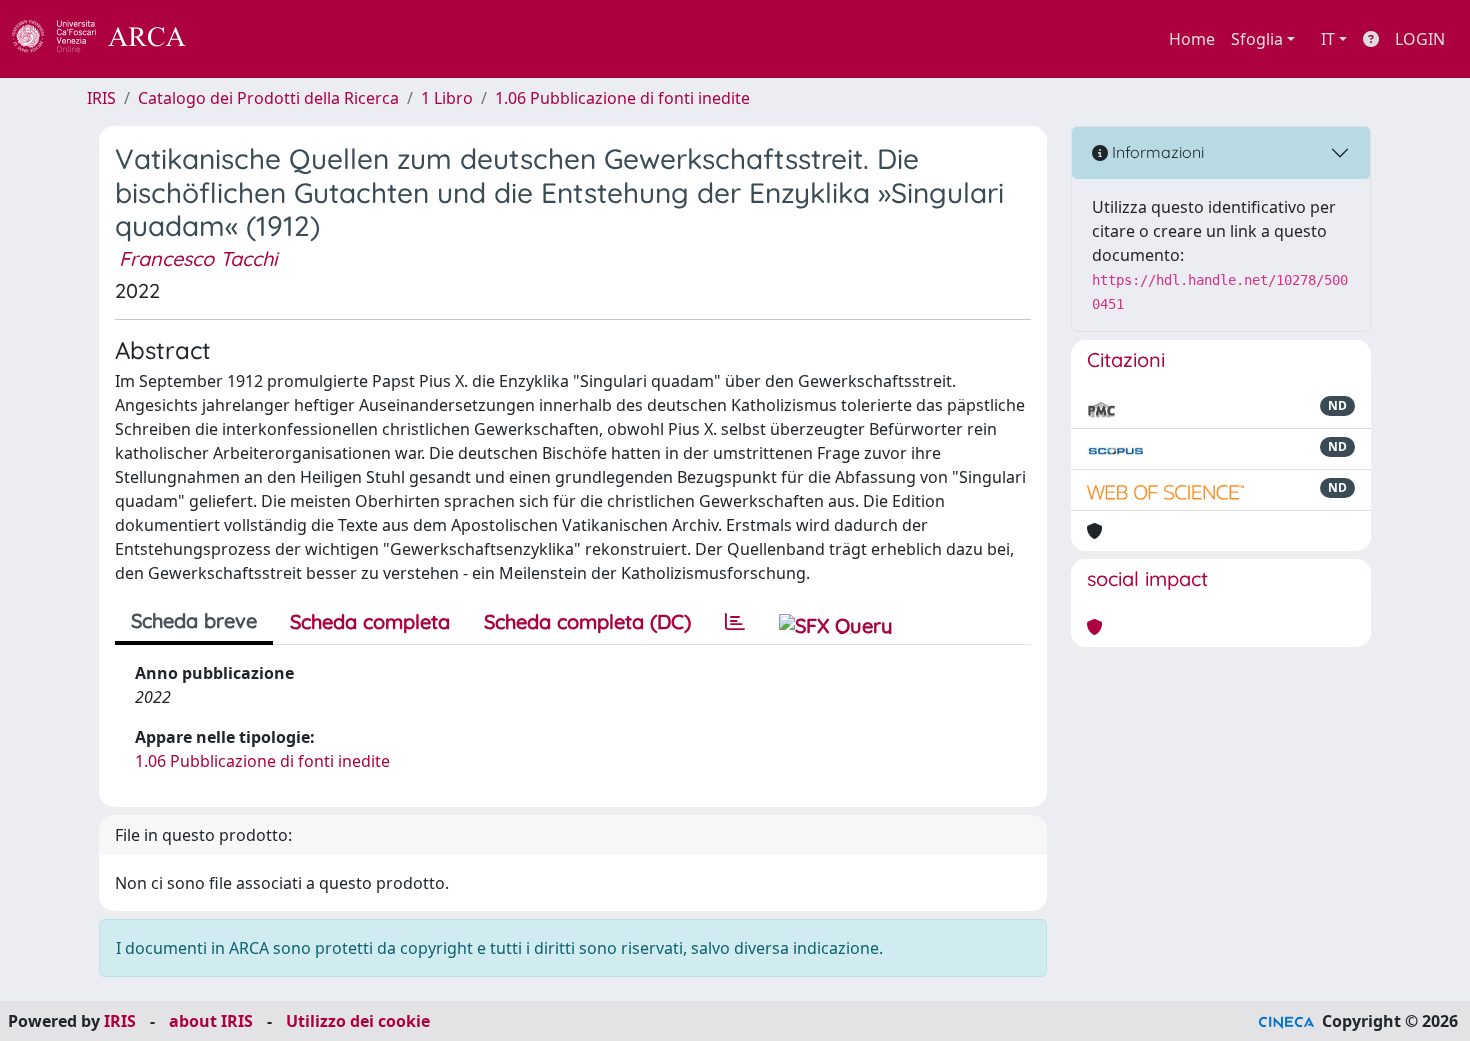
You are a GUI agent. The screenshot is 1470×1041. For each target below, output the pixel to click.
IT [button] (1328, 39)
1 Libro (447, 98)
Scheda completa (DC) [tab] (587, 621)
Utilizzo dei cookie (358, 1021)
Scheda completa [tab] (370, 621)
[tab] (735, 622)
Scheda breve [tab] (194, 620)
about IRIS (211, 1021)
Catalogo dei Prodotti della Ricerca (268, 98)
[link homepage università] (240, 39)
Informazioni (1156, 152)
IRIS (101, 98)
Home (1192, 39)
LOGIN (1420, 39)
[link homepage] (110, 39)
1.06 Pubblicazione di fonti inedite (622, 98)
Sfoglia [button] (1257, 39)
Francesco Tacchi (198, 258)
